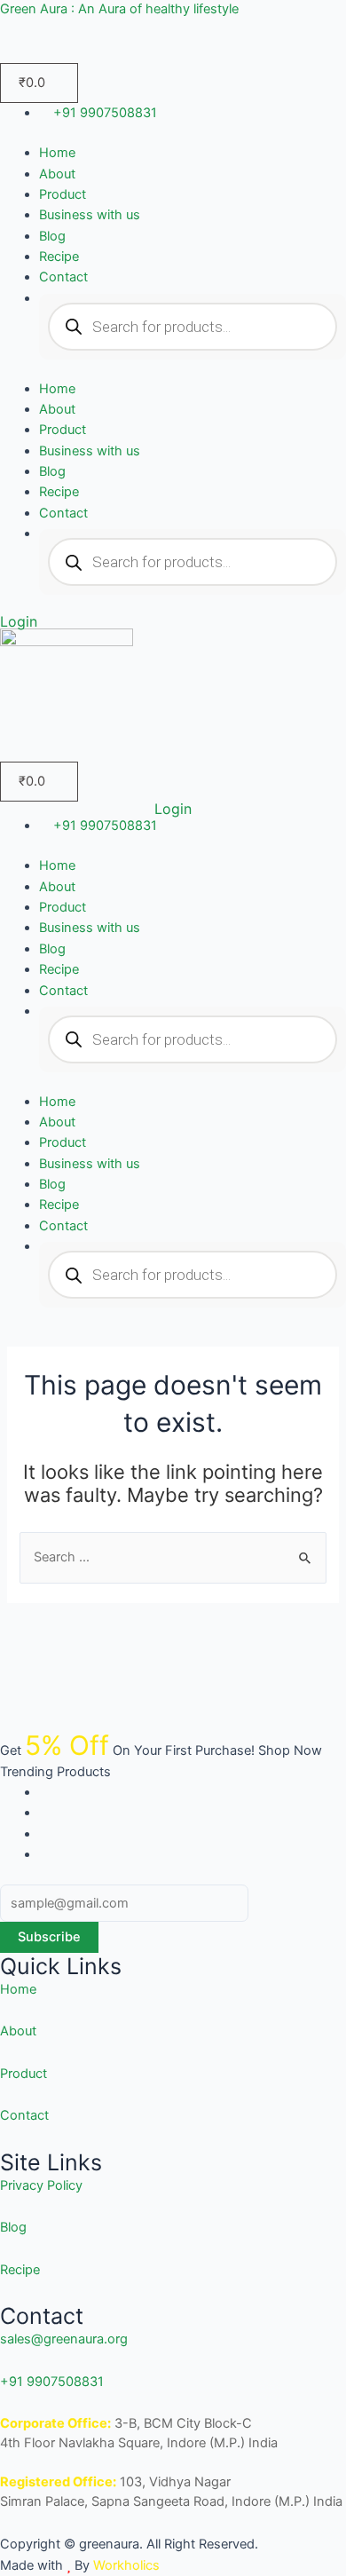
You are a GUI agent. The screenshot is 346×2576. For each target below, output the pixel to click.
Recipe (59, 257)
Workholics (125, 2565)
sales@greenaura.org (64, 2339)
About (57, 174)
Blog (52, 236)
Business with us (90, 215)
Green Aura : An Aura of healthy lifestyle (119, 9)
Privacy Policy (41, 2185)
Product (63, 194)
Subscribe (49, 1937)
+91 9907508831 (52, 2382)
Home (57, 153)
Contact (63, 277)
